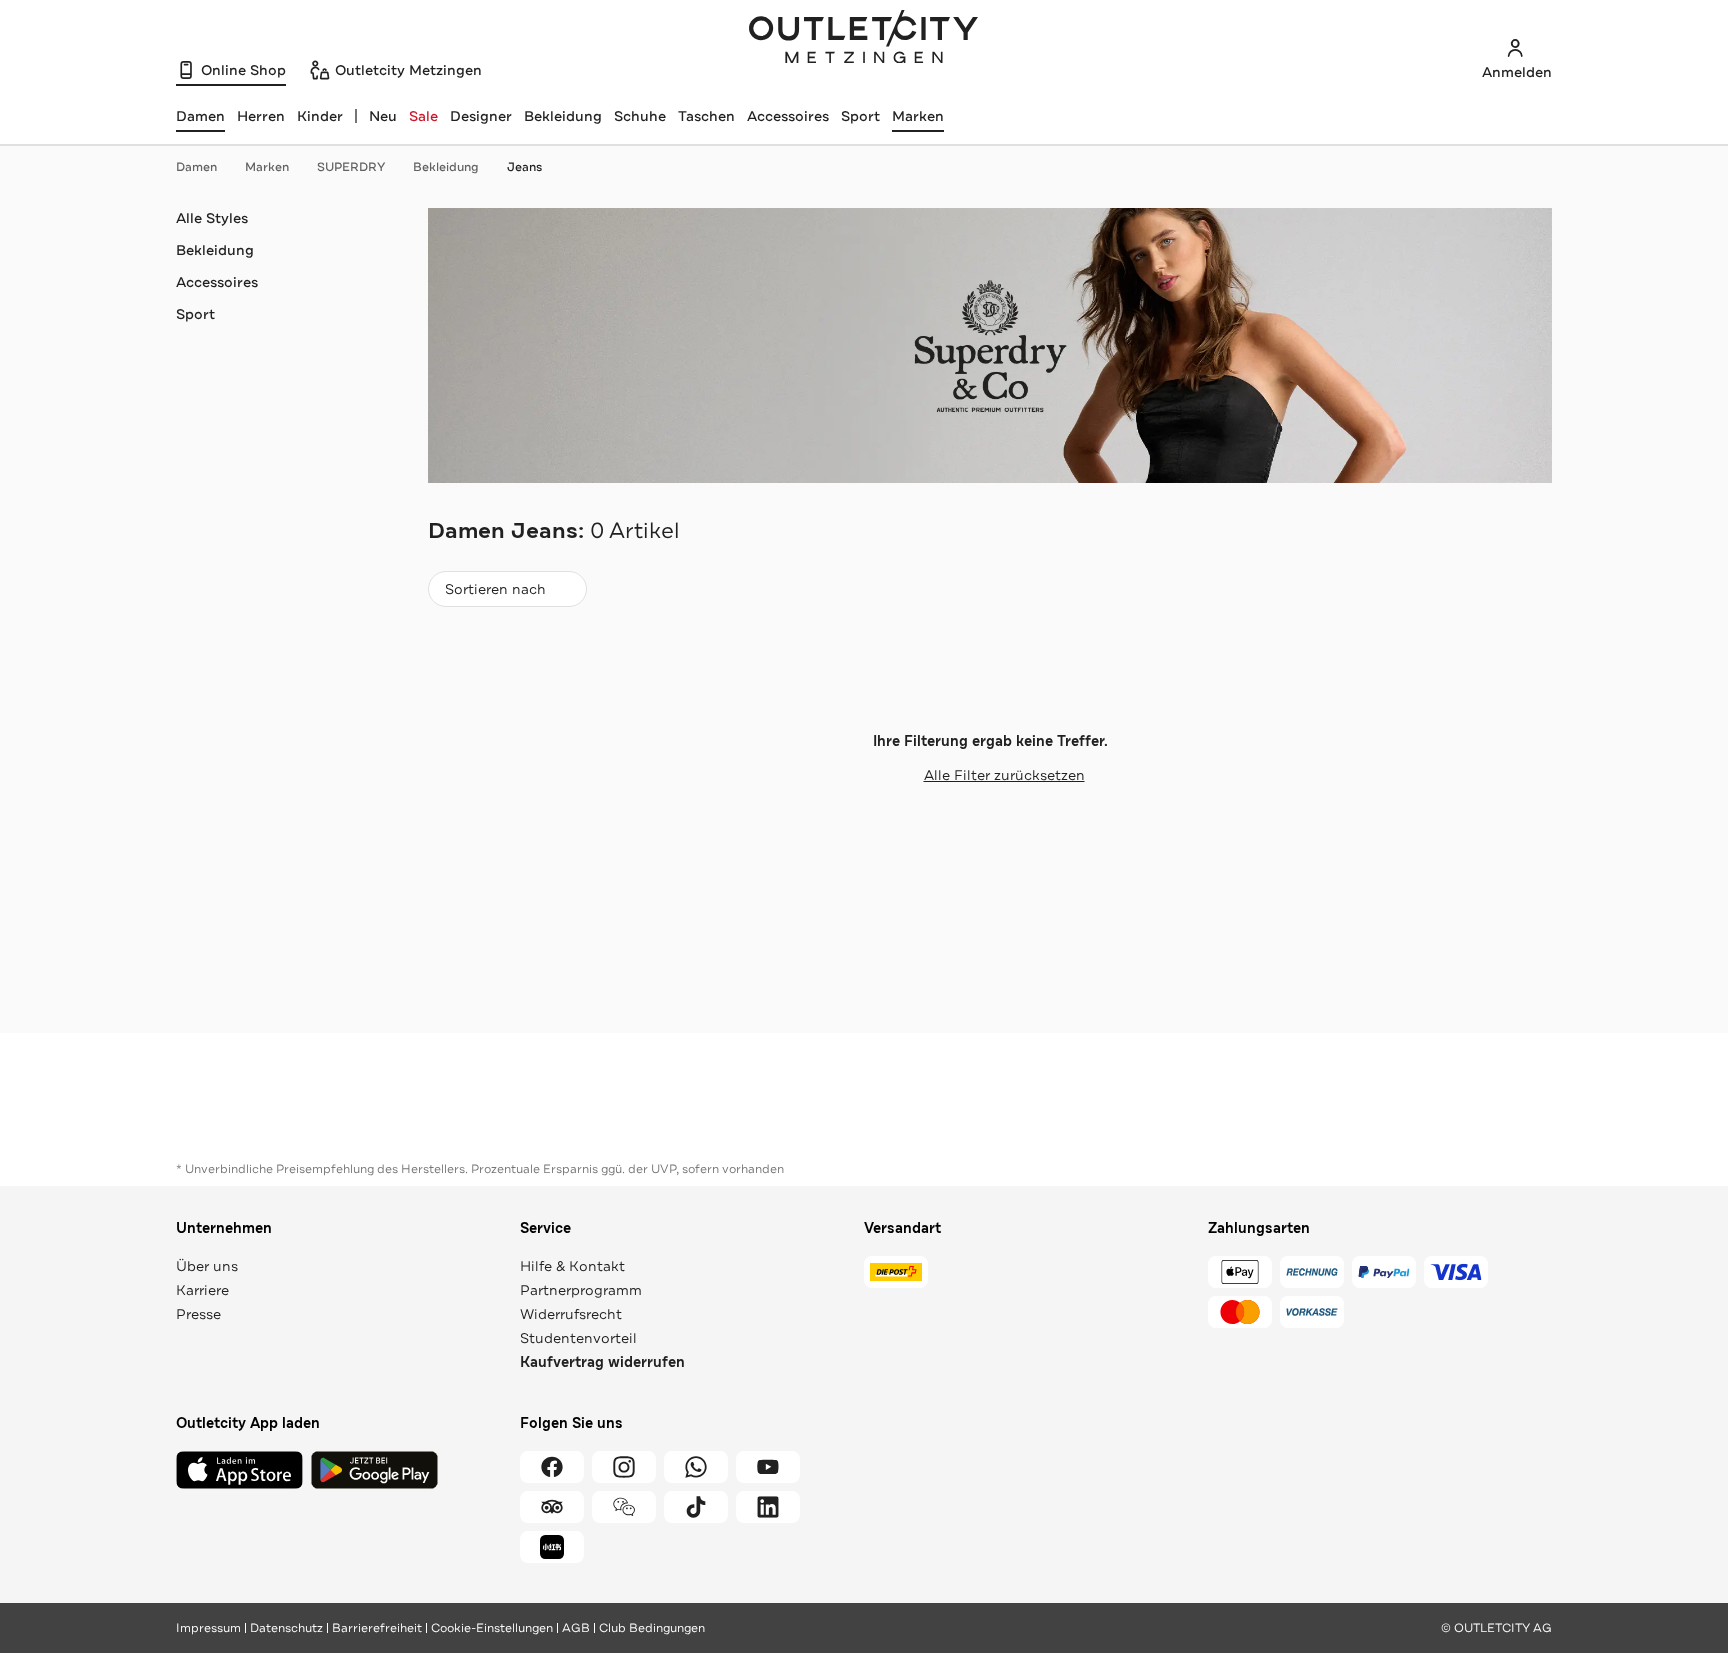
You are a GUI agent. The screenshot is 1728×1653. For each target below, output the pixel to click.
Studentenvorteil (578, 1338)
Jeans (524, 167)
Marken (918, 116)
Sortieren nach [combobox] (495, 593)
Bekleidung (563, 116)
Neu (383, 116)
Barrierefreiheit (377, 1628)
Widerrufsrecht (571, 1314)
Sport (860, 116)
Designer (481, 116)
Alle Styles (212, 218)
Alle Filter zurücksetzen (1004, 775)
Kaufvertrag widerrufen (602, 1362)
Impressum (208, 1628)
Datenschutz (286, 1628)
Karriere (202, 1290)
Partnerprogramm (581, 1290)
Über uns (207, 1266)
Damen (196, 167)
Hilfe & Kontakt (572, 1266)
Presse (198, 1314)
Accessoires (788, 116)
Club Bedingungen (652, 1628)
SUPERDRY (351, 167)
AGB (576, 1628)
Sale (423, 116)
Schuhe (640, 116)
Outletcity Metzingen (864, 39)
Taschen (706, 116)
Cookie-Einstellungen (492, 1628)
